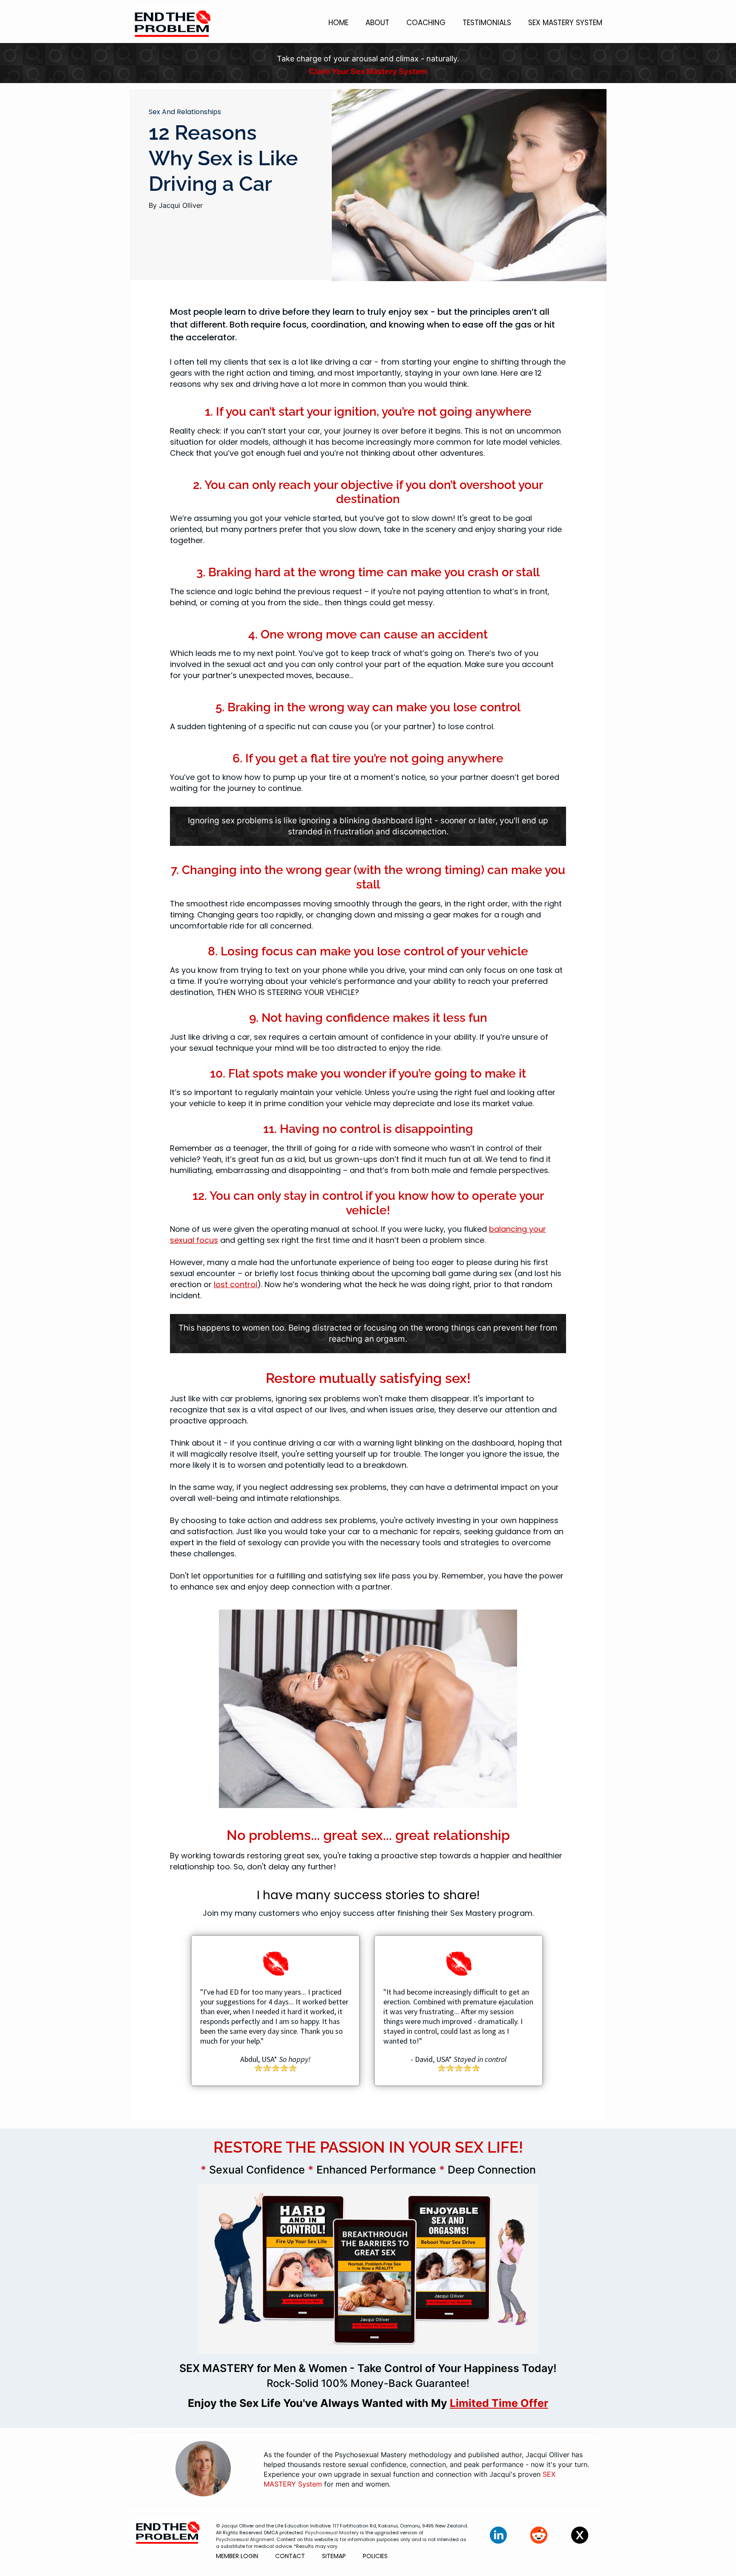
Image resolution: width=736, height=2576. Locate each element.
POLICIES (375, 2556)
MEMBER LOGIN (237, 2556)
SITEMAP (334, 2556)
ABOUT (377, 23)
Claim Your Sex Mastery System (368, 71)
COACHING (426, 23)
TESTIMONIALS (487, 23)
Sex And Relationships (185, 112)
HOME (338, 23)
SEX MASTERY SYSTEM (565, 23)
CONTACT (290, 2556)
